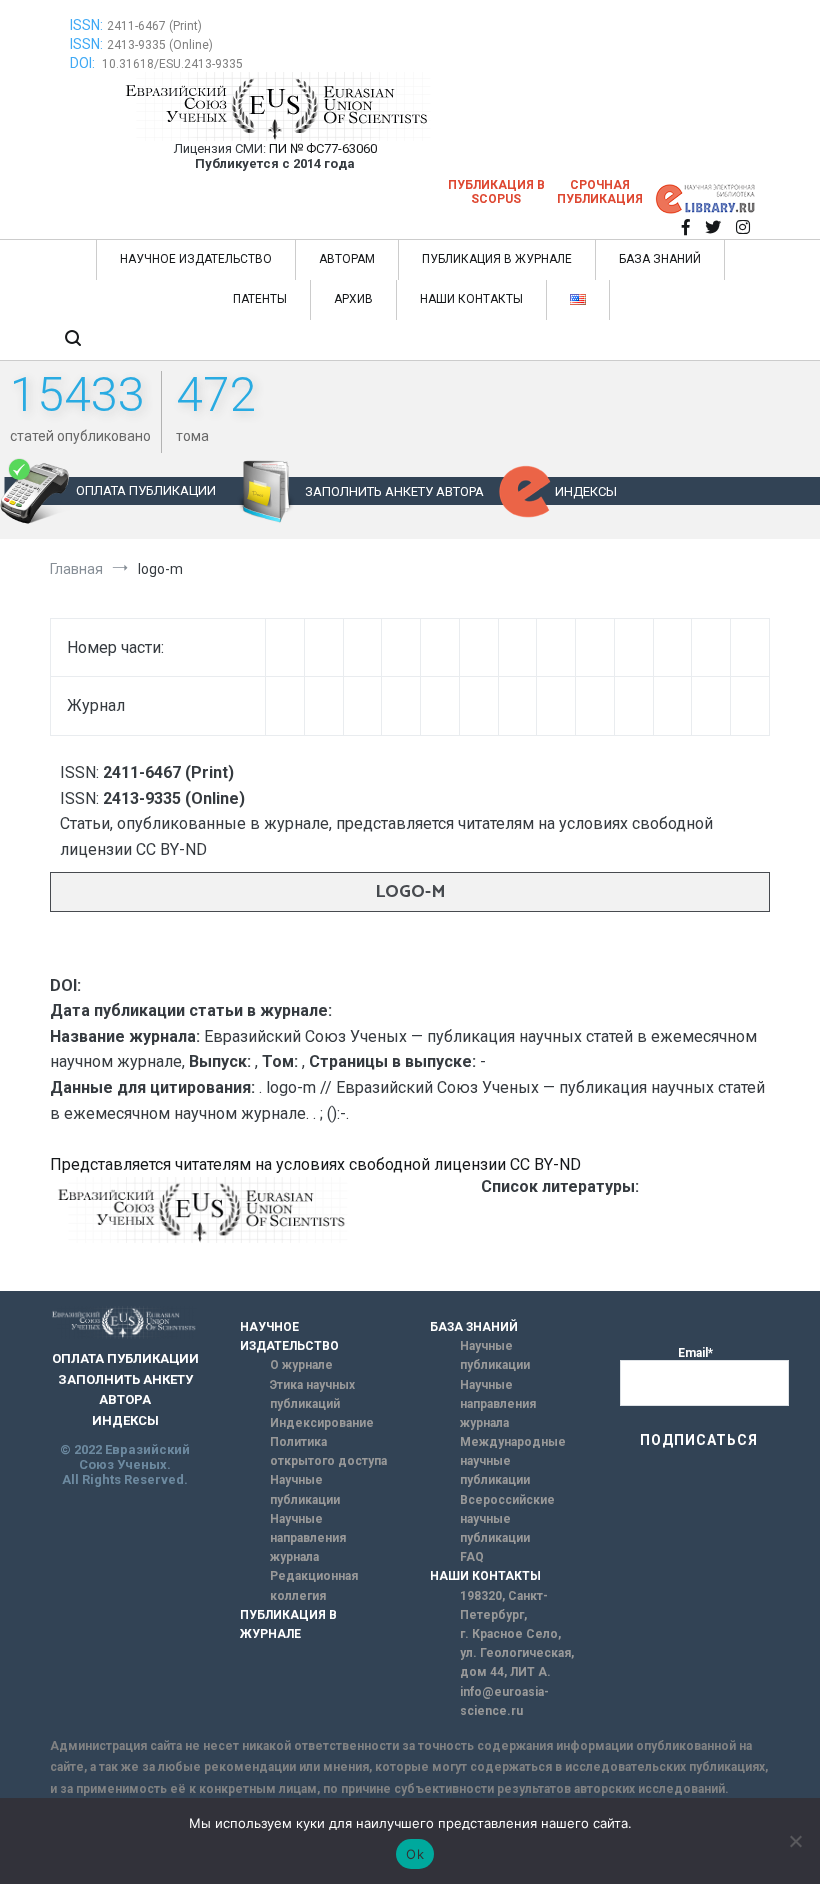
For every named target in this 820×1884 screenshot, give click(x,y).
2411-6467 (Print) (154, 26)
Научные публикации (305, 1489)
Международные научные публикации (513, 1461)
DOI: (84, 63)
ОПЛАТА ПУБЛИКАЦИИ (146, 490)
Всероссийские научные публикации (507, 1519)
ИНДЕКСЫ (586, 491)
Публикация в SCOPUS (496, 192)
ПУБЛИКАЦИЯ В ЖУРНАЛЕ (497, 259)
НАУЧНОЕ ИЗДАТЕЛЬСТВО (196, 259)
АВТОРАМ (347, 259)
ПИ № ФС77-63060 (323, 148)
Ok (415, 1854)
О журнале (301, 1365)
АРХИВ (353, 299)
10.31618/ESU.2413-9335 (172, 64)
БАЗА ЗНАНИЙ (660, 259)
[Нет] (795, 1841)
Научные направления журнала (308, 1538)
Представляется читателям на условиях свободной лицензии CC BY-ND (315, 1164)
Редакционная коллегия (314, 1585)
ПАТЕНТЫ (260, 299)
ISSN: (86, 25)
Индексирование (322, 1423)
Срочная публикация (600, 192)
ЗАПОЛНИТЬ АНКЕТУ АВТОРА (394, 491)
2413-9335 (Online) (160, 45)
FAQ (472, 1557)
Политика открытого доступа (328, 1451)
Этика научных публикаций (312, 1394)
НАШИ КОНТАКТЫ (471, 299)
